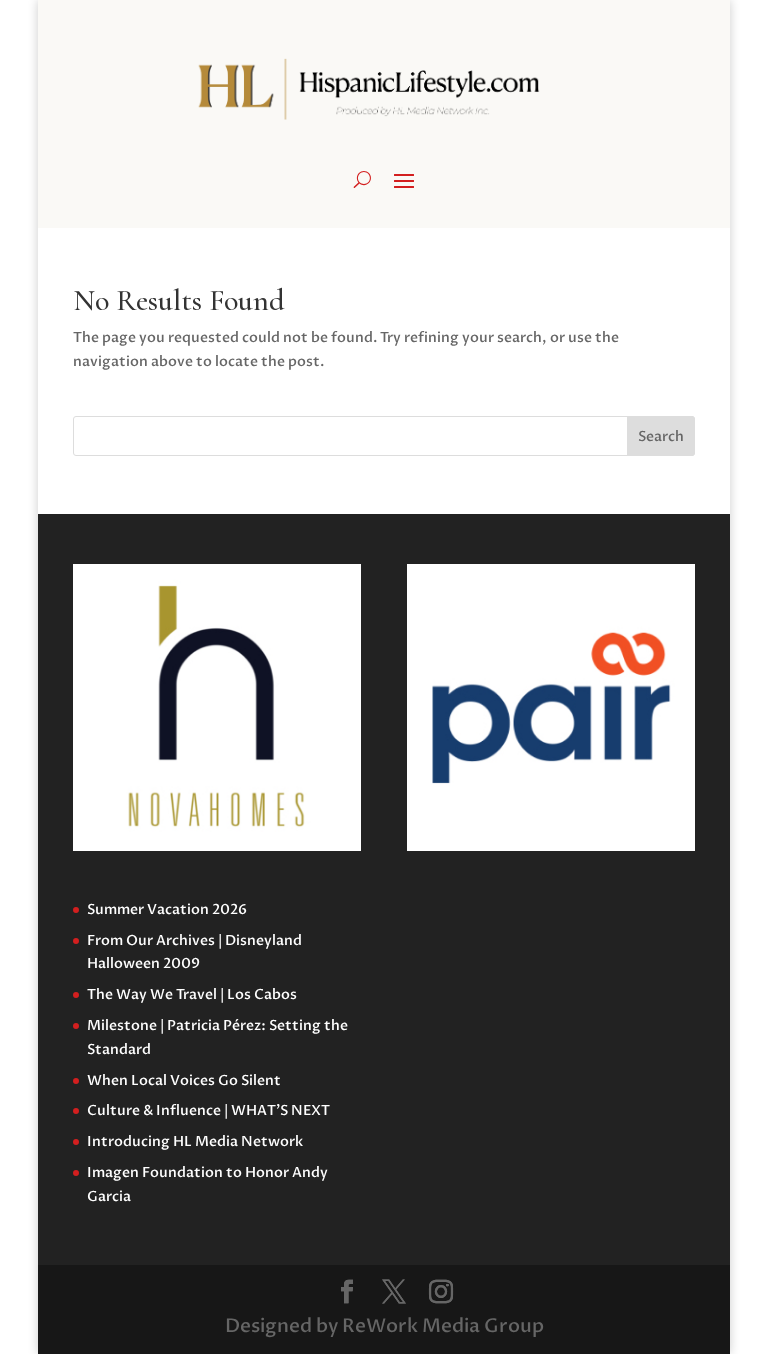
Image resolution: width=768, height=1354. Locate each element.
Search (661, 436)
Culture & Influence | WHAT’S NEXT (208, 1110)
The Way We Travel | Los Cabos (192, 994)
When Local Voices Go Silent (184, 1080)
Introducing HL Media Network (195, 1141)
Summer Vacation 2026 (167, 909)
